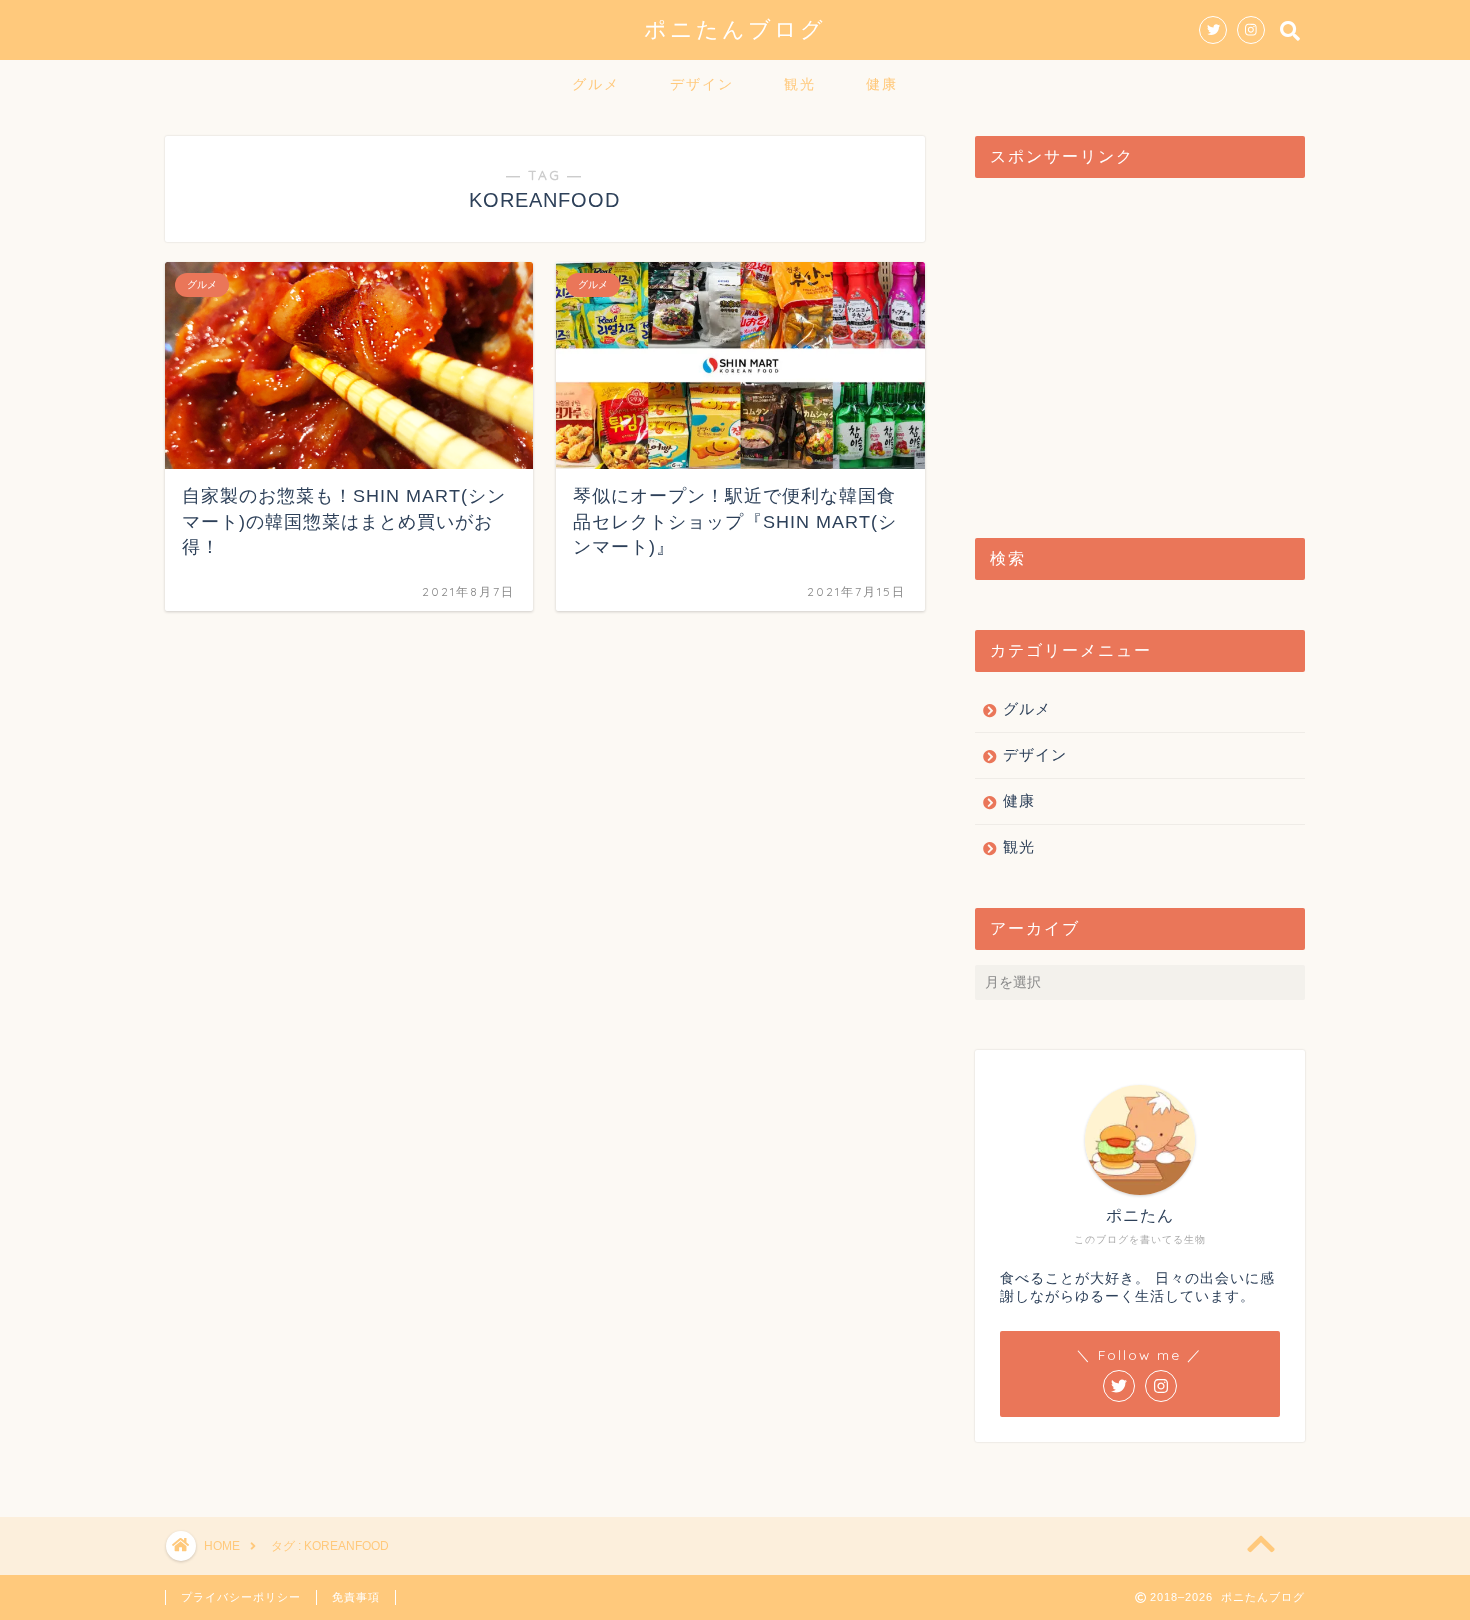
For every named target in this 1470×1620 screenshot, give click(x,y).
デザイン (702, 84)
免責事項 (356, 1597)
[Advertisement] (1140, 348)
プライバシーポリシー (241, 1597)
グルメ (596, 84)
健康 (882, 84)
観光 (800, 84)
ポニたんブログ (735, 28)
